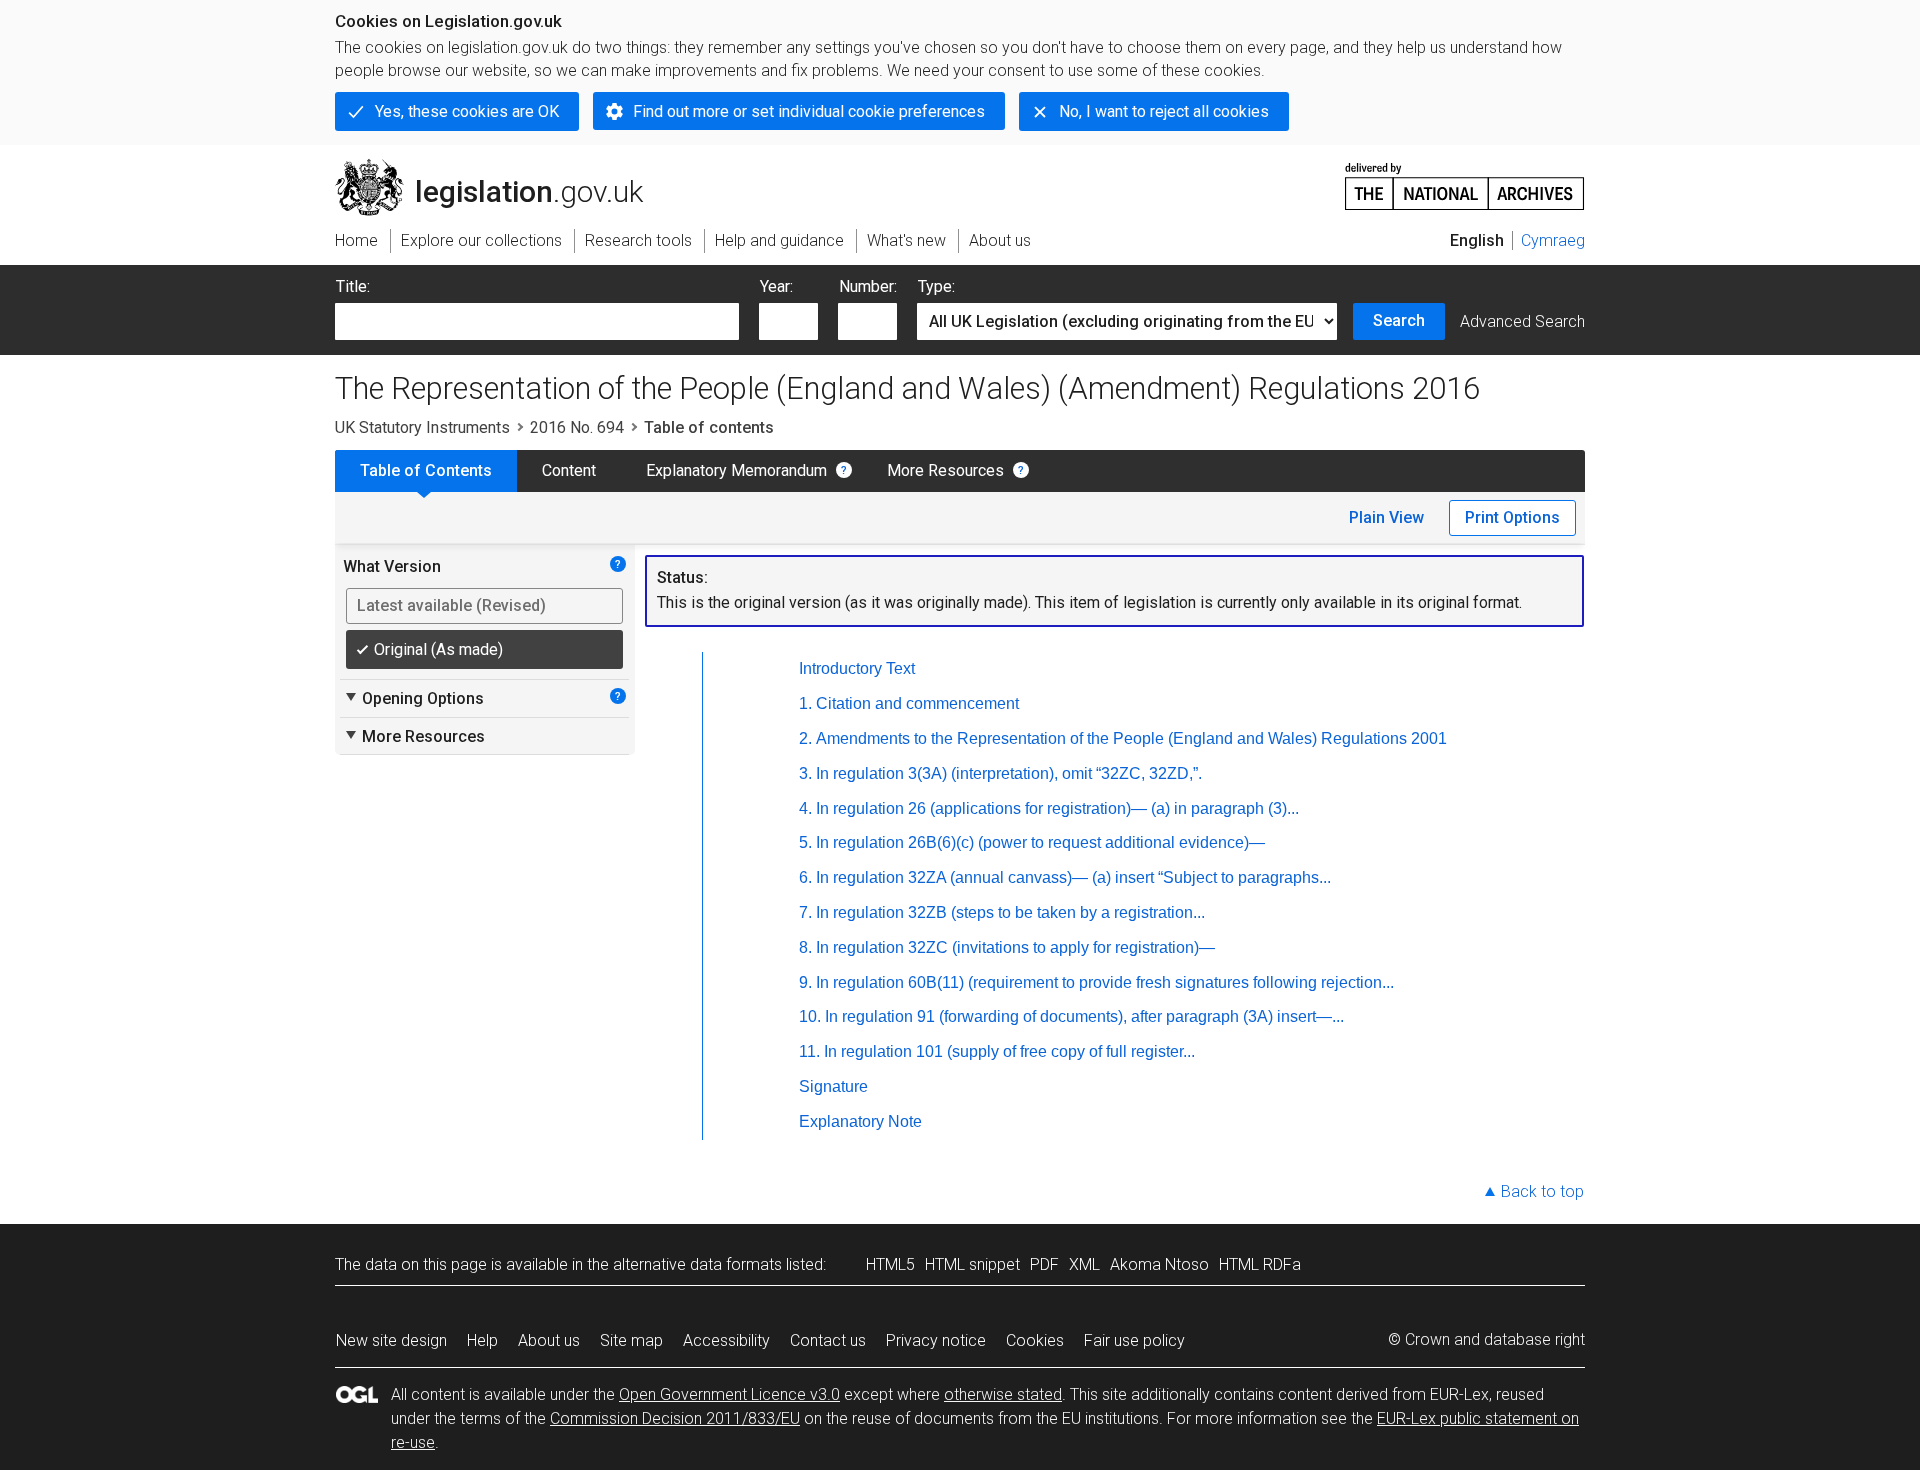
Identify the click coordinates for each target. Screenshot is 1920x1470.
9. (805, 982)
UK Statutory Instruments (422, 427)
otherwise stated (1003, 1394)
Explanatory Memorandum (736, 470)
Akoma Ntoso (1159, 1264)
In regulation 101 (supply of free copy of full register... (1009, 1051)
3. (805, 773)
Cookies (1035, 1340)
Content (569, 470)
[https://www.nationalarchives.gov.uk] (1465, 178)
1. (805, 703)
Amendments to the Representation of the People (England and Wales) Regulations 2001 (1131, 738)
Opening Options (413, 698)
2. (805, 738)
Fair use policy (1134, 1340)
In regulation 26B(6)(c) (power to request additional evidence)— (1040, 842)
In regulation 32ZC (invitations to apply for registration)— (1015, 947)
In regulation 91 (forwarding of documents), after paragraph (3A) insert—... (1084, 1016)
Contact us (828, 1340)
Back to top (1542, 1191)
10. (810, 1016)
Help (482, 1340)
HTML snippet (972, 1264)
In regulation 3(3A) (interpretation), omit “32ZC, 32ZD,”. (1009, 773)
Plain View (1386, 517)
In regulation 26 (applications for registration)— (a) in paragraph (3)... (1057, 808)
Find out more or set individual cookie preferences (809, 111)
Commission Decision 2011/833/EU (675, 1418)
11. (809, 1051)
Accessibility (726, 1340)
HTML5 (890, 1264)
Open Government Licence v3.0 (729, 1394)
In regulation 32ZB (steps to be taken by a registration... (1010, 912)
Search (1399, 320)
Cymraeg (1553, 240)
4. (805, 808)
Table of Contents (426, 470)
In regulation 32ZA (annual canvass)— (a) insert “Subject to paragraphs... (1073, 877)
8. (805, 947)
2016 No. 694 (577, 427)
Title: (353, 286)
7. (805, 912)
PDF (1044, 1264)
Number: (868, 286)
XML (1084, 1264)
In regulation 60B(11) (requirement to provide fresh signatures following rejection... (1105, 982)
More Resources (945, 470)
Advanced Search (1522, 321)
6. (805, 877)
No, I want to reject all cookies (1164, 111)
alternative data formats (697, 1264)
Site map (631, 1340)
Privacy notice (936, 1340)
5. (805, 842)
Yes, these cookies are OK (467, 111)
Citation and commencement (917, 703)
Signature (833, 1086)
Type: (936, 286)
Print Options (1512, 517)
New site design (391, 1340)
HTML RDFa (1260, 1264)
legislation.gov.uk (500, 167)
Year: (776, 286)
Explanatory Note (860, 1121)
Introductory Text (857, 668)
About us (549, 1340)
